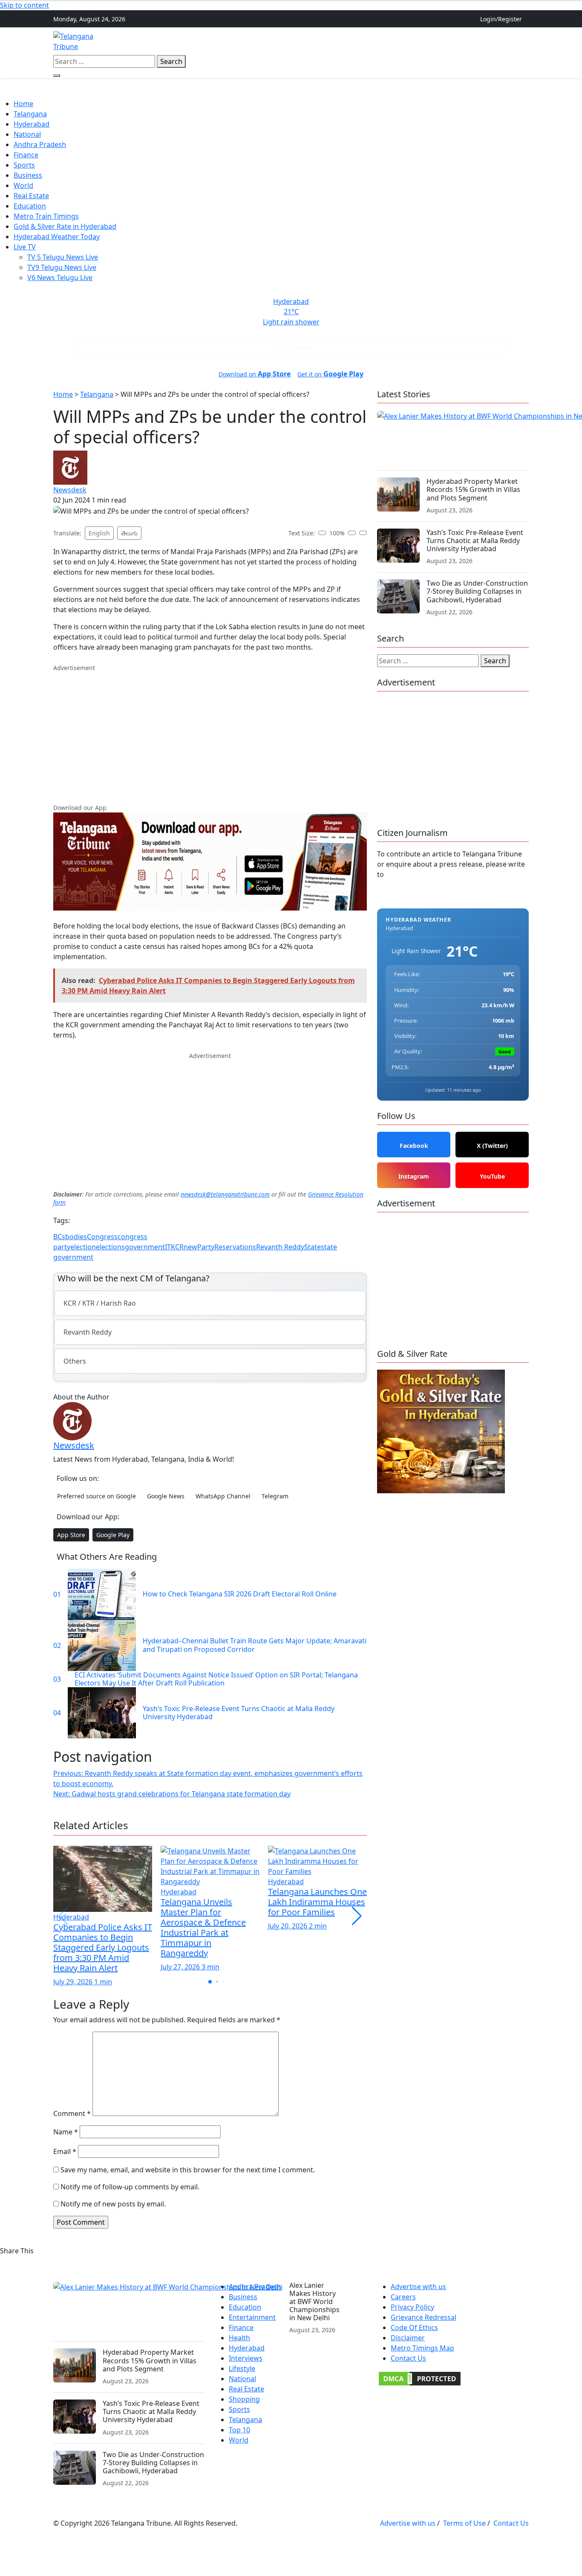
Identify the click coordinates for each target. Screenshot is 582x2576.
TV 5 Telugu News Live (63, 257)
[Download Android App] (525, 36)
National (27, 134)
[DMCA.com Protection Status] (420, 2378)
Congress (102, 1237)
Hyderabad (269, 41)
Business (28, 175)
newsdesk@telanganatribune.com (225, 1194)
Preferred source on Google (97, 1496)
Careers (403, 2297)
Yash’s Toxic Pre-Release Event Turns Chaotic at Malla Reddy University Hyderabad (475, 541)
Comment (72, 2113)
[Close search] (57, 75)
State (313, 1247)
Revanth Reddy (280, 1247)
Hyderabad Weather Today (57, 237)
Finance (407, 41)
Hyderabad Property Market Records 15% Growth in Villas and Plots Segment (473, 489)
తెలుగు (129, 533)
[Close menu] (6, 94)
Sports (24, 165)
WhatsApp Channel (223, 1496)
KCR (177, 1247)
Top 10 (239, 2430)
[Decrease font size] (322, 533)
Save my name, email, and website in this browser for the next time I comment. (188, 2170)
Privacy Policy (412, 2307)
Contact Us (408, 2358)
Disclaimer (408, 2338)
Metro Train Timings (46, 216)
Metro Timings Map (422, 2348)
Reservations (235, 1247)
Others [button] (438, 41)
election (83, 1247)
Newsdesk (70, 490)
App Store (71, 1535)
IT (168, 1247)
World (23, 185)
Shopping (244, 2399)
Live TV (25, 247)
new (190, 1247)
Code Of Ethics (414, 2327)
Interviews (246, 2358)
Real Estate (370, 41)
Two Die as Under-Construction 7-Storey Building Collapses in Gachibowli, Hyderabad (477, 591)
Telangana (228, 41)
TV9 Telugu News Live (62, 267)
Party (206, 1247)
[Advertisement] (210, 732)
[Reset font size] (363, 533)
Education (30, 206)
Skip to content (24, 5)
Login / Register (293, 347)
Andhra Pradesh (320, 41)
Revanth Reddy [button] (88, 1332)
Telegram (275, 1496)
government (145, 1247)
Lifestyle (242, 2368)
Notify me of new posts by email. (113, 2204)
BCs (59, 1237)
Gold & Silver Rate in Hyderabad (65, 226)
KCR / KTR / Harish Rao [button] (100, 1303)
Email (65, 2151)
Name (66, 2132)
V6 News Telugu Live (60, 278)
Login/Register (501, 19)
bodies (76, 1237)
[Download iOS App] (519, 36)
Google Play (113, 1535)
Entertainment (252, 2317)
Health (239, 2338)
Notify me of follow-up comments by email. (130, 2187)
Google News (166, 1496)
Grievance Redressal (424, 2317)
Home (194, 41)
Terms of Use (464, 2523)
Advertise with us (418, 2287)
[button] (357, 1916)
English (99, 533)
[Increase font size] (352, 533)
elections (110, 1247)
